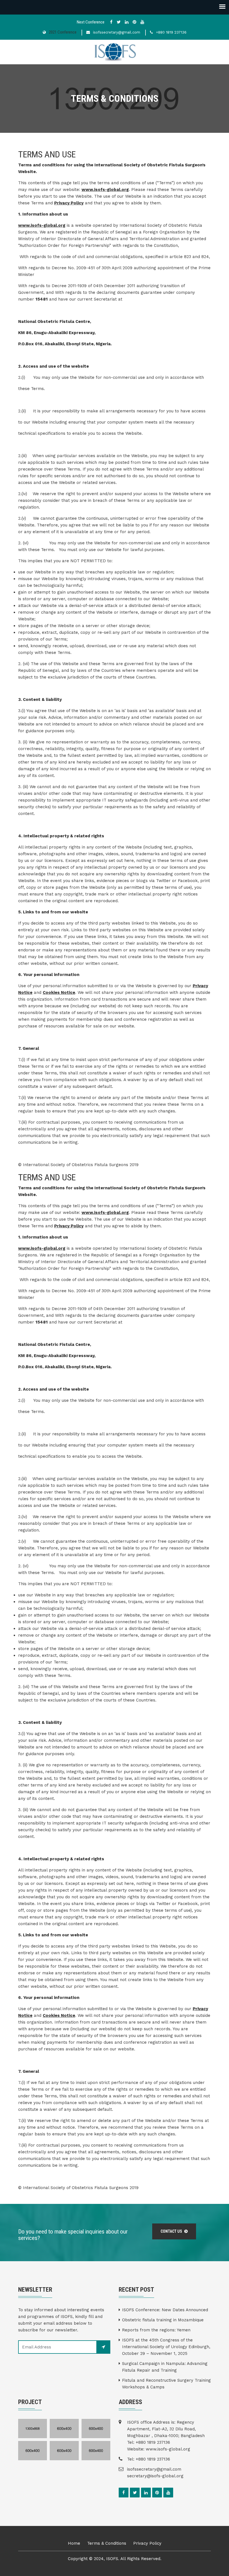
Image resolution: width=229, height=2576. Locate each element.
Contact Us (172, 2231)
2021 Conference (63, 32)
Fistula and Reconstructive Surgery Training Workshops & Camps (166, 2384)
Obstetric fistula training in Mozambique (163, 2320)
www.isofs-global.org (105, 190)
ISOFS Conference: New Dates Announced (165, 2310)
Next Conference (91, 22)
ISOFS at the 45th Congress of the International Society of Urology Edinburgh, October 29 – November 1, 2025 (166, 2347)
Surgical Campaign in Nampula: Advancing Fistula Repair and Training (165, 2367)
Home (74, 2543)
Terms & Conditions (107, 2543)
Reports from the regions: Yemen (156, 2330)
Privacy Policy (69, 203)
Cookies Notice (59, 992)
